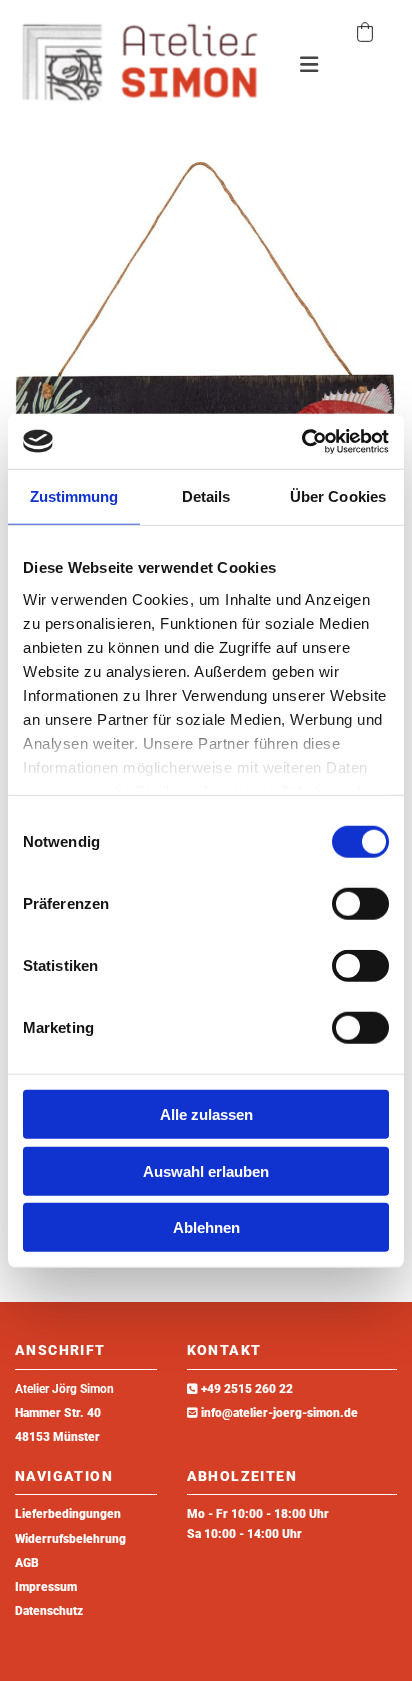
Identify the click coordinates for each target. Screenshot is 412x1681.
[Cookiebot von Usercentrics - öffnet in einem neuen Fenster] (301, 441)
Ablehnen (206, 1227)
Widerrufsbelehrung (70, 1539)
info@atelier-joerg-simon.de (279, 1413)
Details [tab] (206, 496)
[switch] (360, 904)
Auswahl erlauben (206, 1170)
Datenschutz (49, 1611)
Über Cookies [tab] (338, 496)
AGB (27, 1563)
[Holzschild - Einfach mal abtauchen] (206, 386)
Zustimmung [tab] (74, 496)
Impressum (46, 1587)
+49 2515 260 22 (247, 1389)
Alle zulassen (206, 1114)
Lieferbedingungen (68, 1514)
